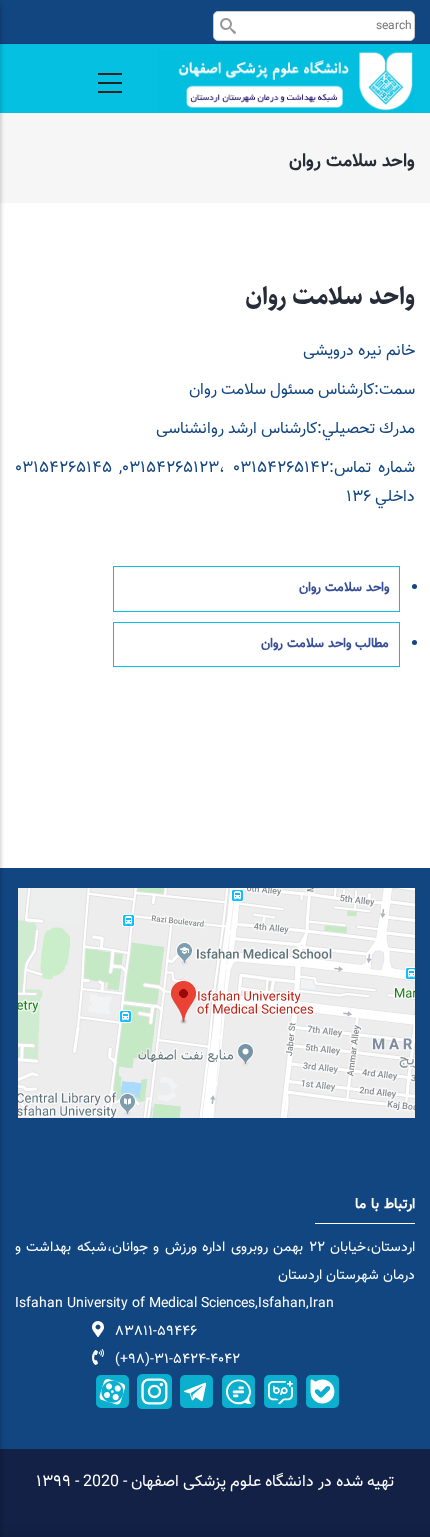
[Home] (286, 81)
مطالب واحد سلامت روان (325, 644)
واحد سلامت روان (344, 588)
